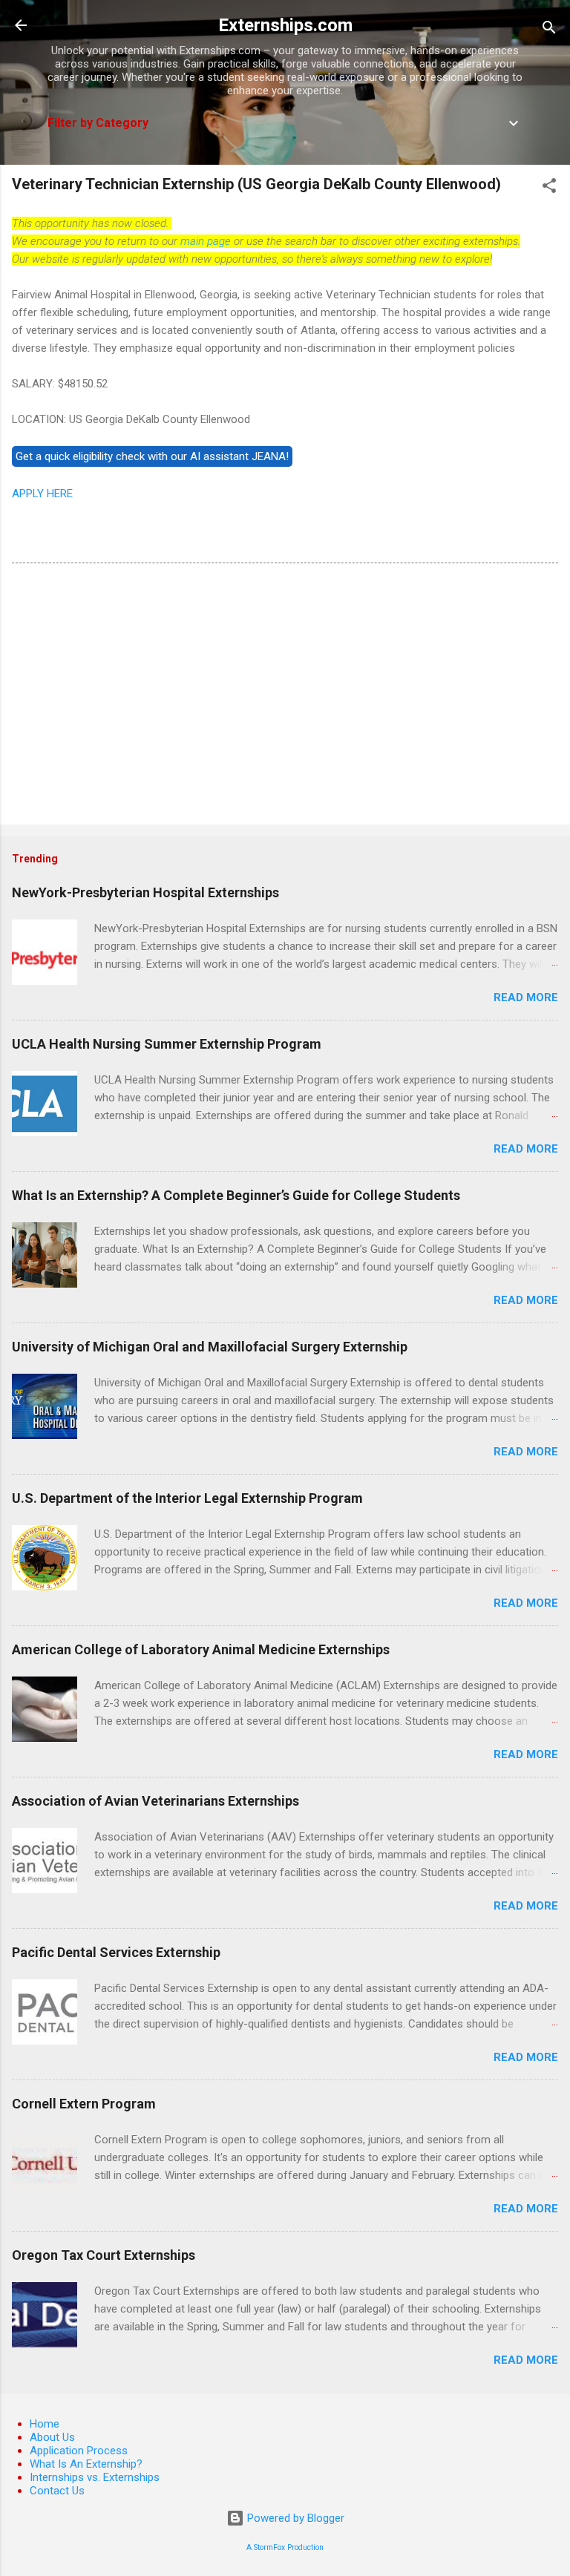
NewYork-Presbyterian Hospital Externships (145, 892)
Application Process (79, 2451)
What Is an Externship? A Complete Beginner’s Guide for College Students (236, 1195)
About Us (52, 2437)
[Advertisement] (285, 697)
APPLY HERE (42, 494)
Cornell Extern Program (84, 2104)
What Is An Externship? (86, 2464)
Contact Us (57, 2491)
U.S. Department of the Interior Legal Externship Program (187, 1498)
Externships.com (285, 25)
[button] (549, 188)
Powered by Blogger (294, 2518)
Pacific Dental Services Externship (116, 1952)
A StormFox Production (285, 2547)
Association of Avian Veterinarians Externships (155, 1801)
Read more (526, 997)
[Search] (549, 30)
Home (45, 2424)
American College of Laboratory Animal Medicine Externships (201, 1649)
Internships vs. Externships (95, 2477)
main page (206, 241)
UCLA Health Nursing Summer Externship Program (167, 1044)
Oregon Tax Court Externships (104, 2255)
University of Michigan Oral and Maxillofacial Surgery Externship (210, 1347)
